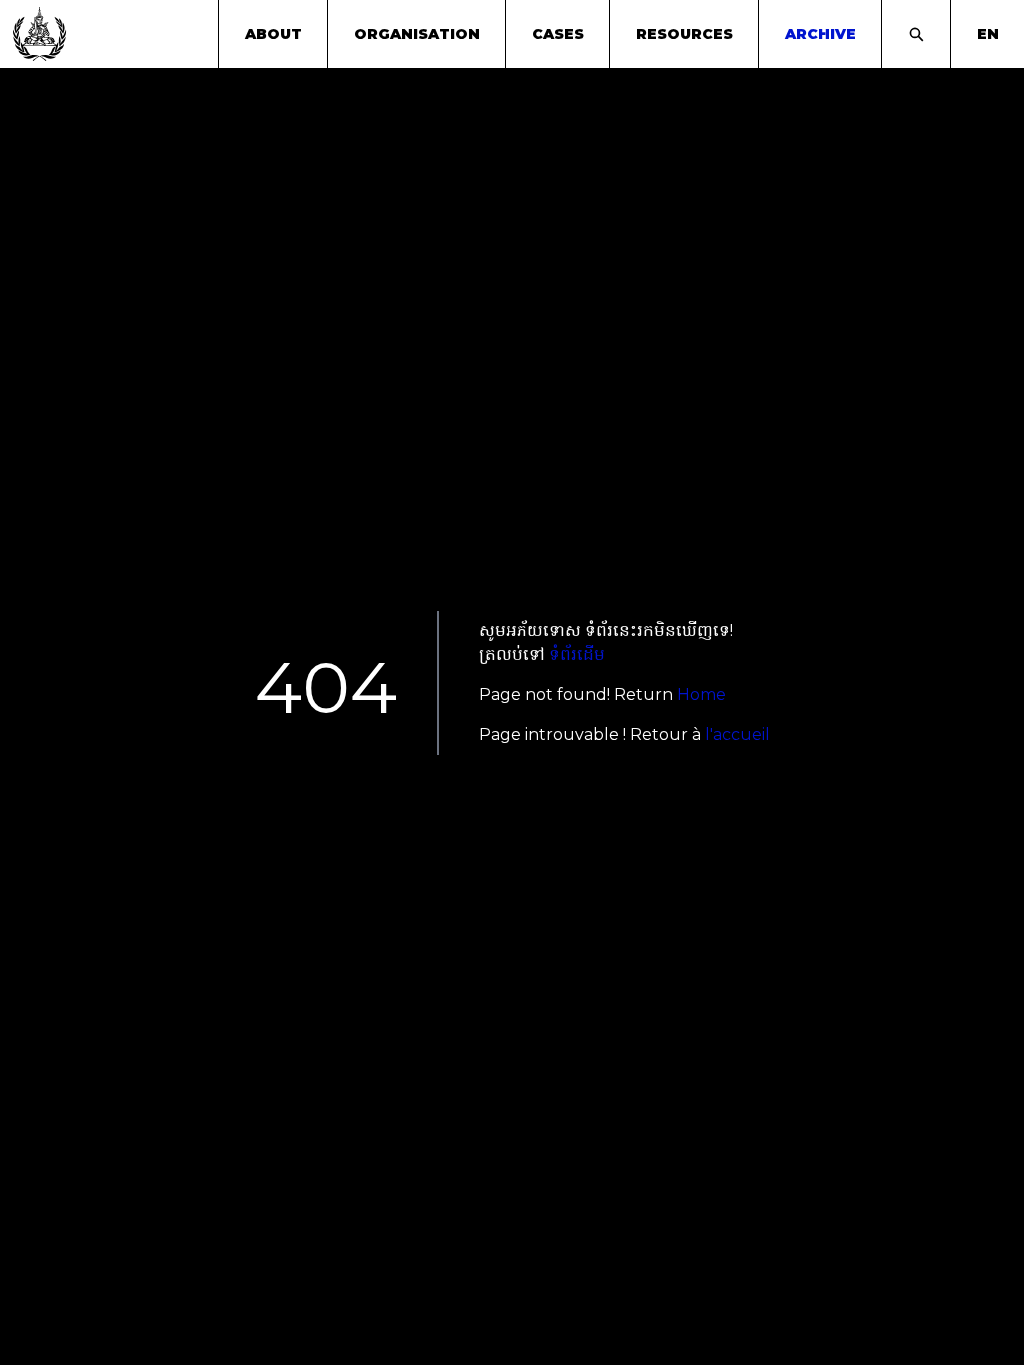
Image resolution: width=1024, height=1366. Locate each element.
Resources (684, 34)
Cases (558, 34)
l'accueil (737, 734)
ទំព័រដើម (577, 654)
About (273, 34)
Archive (820, 34)
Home (701, 694)
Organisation (417, 34)
